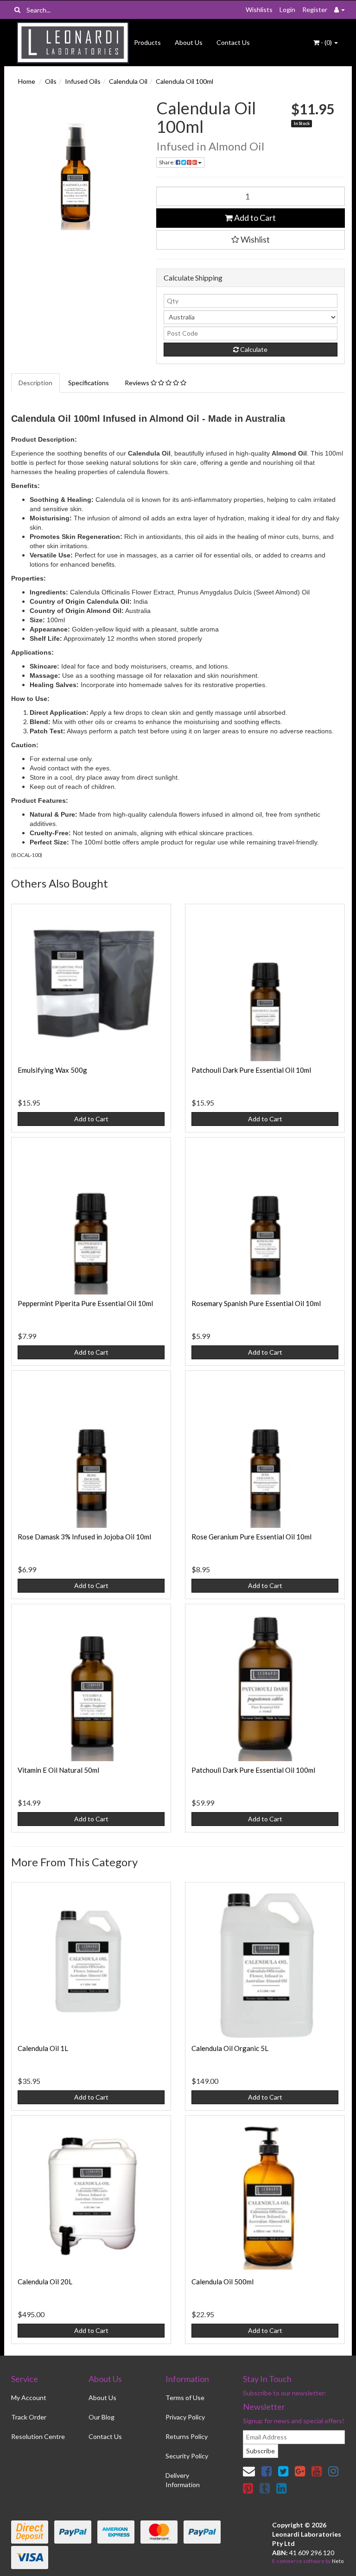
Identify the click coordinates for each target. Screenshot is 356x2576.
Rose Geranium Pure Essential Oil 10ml (251, 1537)
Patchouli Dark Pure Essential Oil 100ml (253, 1770)
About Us (189, 42)
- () (326, 42)
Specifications (89, 383)
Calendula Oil (128, 81)
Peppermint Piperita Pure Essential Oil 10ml (85, 1303)
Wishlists (259, 9)
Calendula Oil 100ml (184, 81)
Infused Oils (83, 81)
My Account (29, 2398)
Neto (338, 2561)
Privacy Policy (185, 2417)
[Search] (17, 10)
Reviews (138, 383)
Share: (167, 162)
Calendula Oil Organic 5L (230, 2048)
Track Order (29, 2417)
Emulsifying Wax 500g (52, 1070)
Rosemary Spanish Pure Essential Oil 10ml (256, 1303)
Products (147, 42)
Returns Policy (187, 2436)
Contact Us (233, 42)
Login (287, 9)
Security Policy (187, 2456)
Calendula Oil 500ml (222, 2282)
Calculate (253, 349)
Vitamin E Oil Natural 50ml (58, 1770)
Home (27, 81)
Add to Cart (254, 218)
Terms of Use (185, 2398)
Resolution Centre (38, 2436)
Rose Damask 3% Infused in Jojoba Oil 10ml (84, 1537)
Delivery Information (183, 2480)
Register (315, 9)
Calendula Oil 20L (45, 2282)
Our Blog (102, 2417)
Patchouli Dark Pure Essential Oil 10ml (251, 1070)
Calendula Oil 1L (43, 2048)
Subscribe (261, 2451)
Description (35, 383)
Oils (51, 81)
